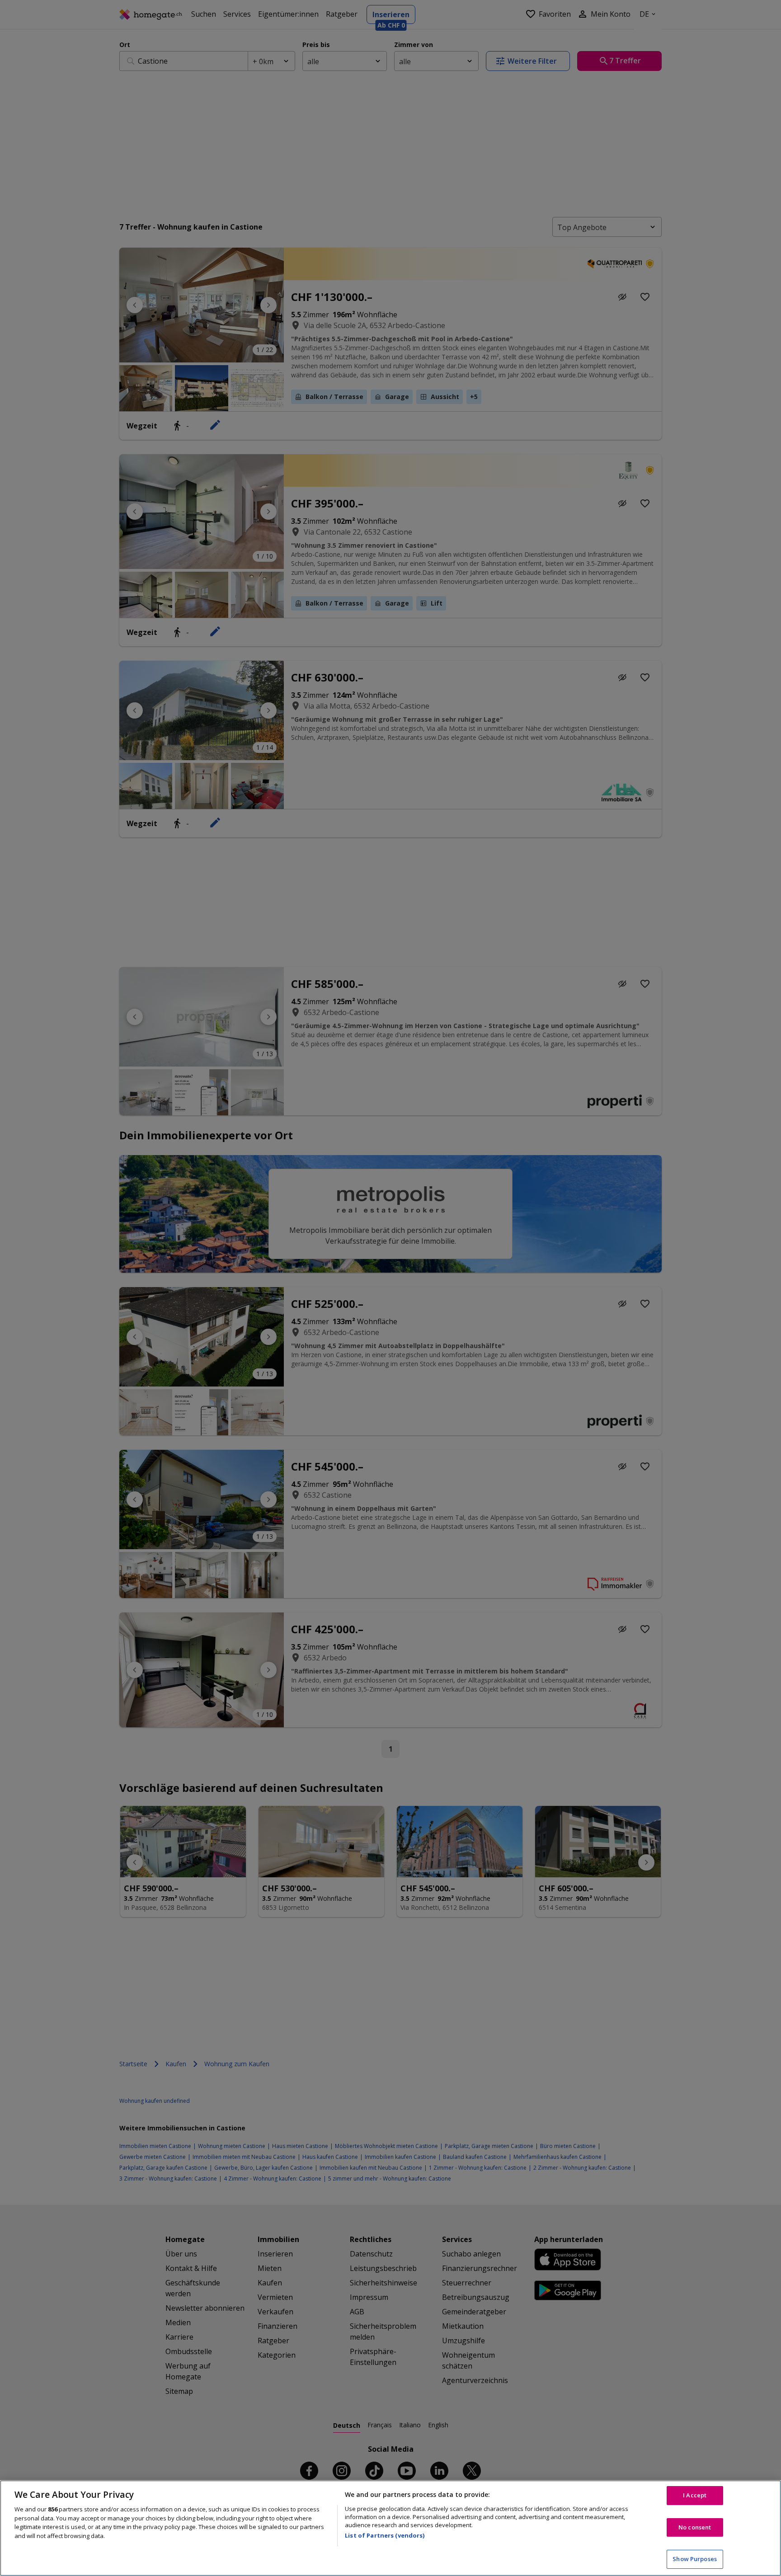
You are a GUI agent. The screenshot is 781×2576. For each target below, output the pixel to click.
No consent (695, 2527)
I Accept (695, 2495)
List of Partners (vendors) (385, 2535)
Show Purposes (695, 2559)
